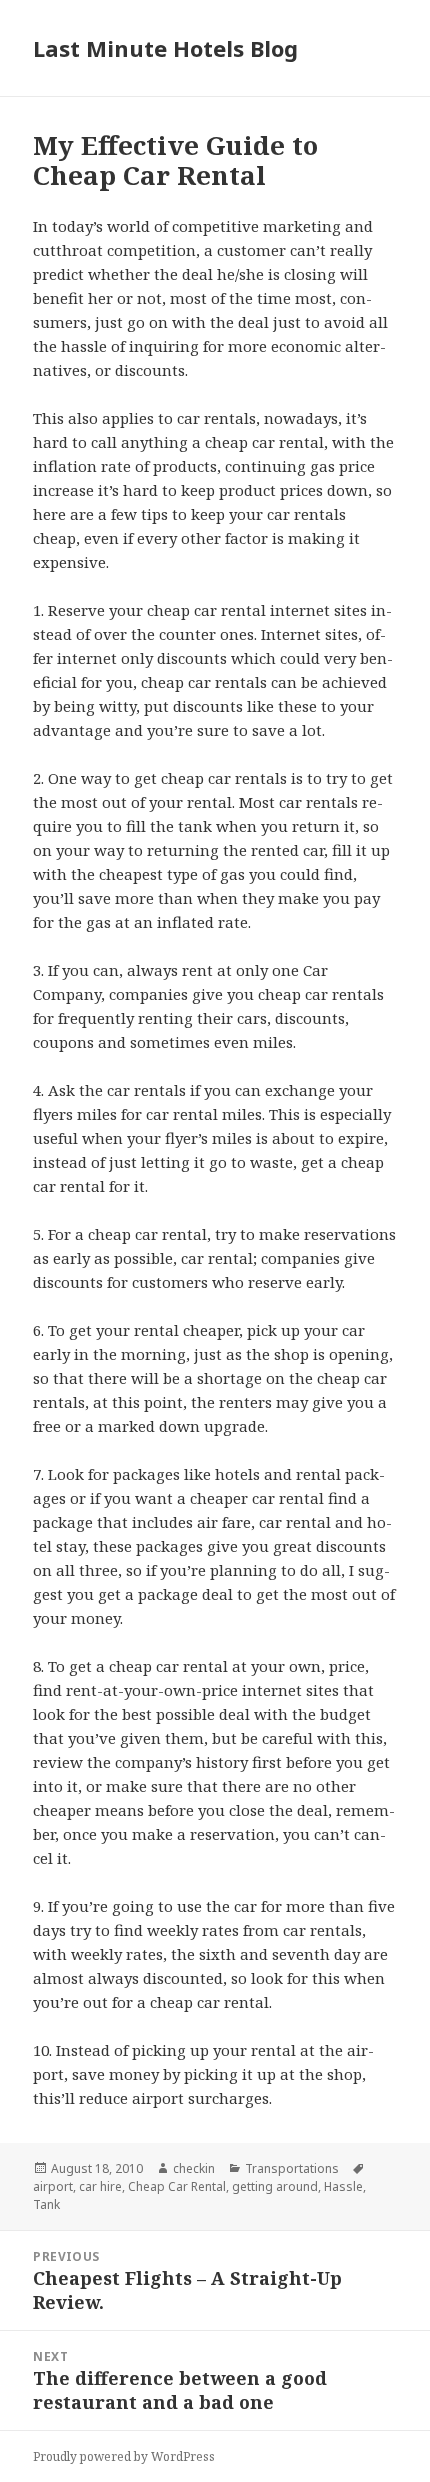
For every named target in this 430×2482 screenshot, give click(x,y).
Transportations (292, 2168)
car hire (100, 2186)
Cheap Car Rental (177, 2186)
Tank (46, 2204)
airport (53, 2186)
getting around (275, 2186)
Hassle (343, 2186)
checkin (194, 2168)
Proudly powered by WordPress (124, 2456)
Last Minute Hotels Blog (165, 48)
